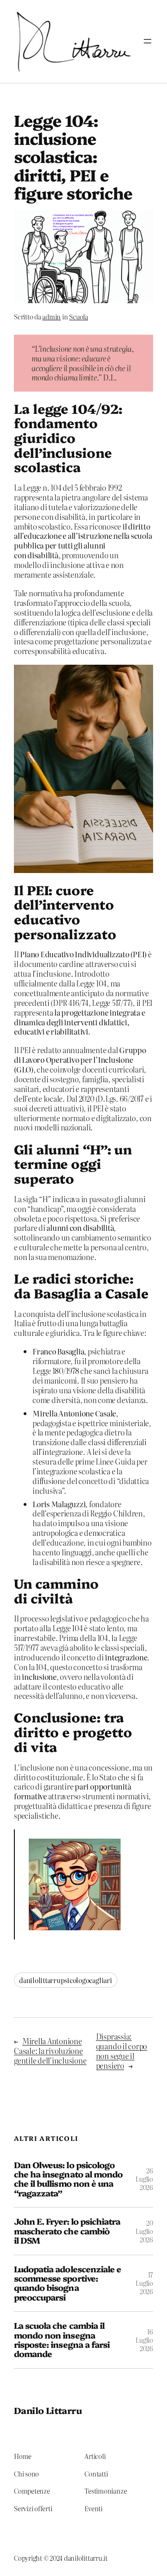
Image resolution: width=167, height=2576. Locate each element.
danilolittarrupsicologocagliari (66, 1980)
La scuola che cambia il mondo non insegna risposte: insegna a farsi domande (62, 2340)
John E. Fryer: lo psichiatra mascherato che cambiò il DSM (67, 2231)
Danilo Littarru (48, 2410)
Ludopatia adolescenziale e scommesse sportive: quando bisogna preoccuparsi (67, 2283)
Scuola (79, 317)
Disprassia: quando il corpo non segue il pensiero (122, 2051)
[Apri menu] (148, 41)
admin (51, 317)
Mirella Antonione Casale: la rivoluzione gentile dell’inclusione (50, 2051)
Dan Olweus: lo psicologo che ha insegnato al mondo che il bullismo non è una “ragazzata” (68, 2179)
